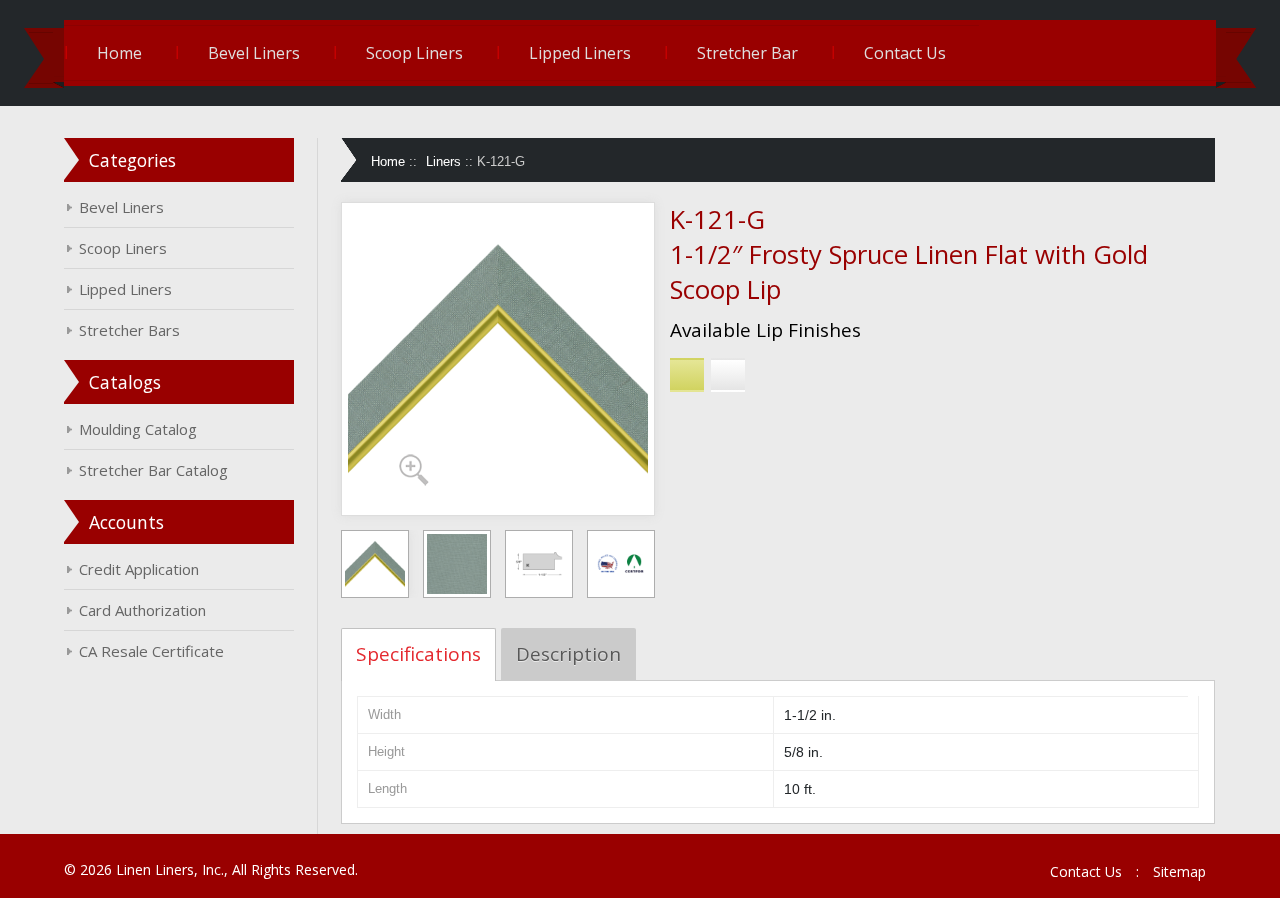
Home (119, 53)
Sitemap (1179, 871)
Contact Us (905, 53)
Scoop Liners (414, 53)
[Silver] (728, 375)
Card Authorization (142, 610)
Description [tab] (568, 654)
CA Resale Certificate (151, 651)
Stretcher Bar (747, 53)
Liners (443, 161)
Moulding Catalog (138, 429)
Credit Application (139, 569)
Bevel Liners (254, 53)
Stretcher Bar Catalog (153, 470)
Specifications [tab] (418, 654)
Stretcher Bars (129, 330)
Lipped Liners (580, 53)
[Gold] (687, 375)
